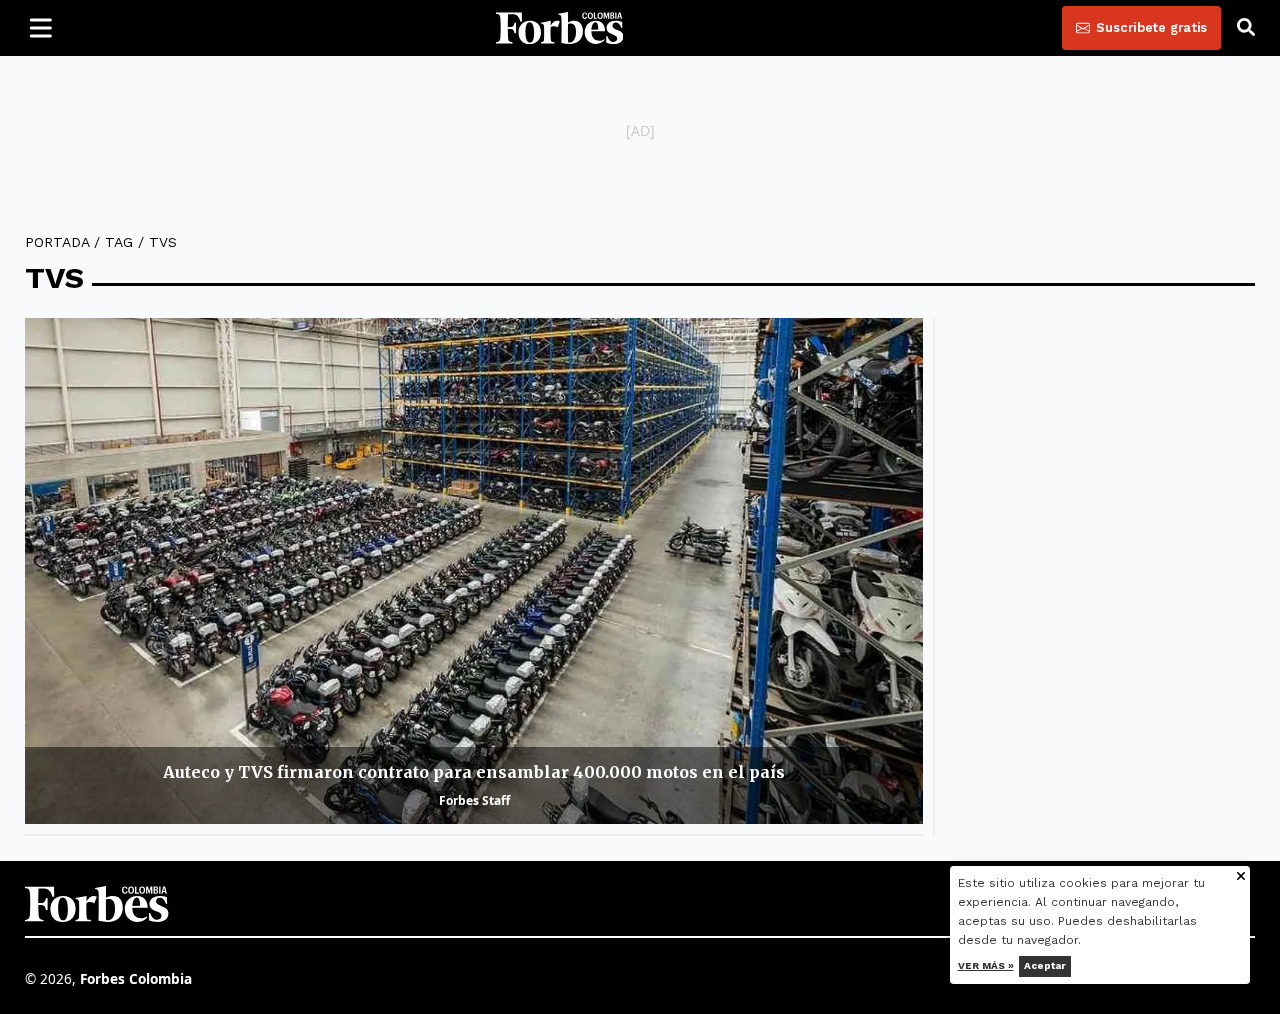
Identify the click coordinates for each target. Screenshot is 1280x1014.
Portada (57, 242)
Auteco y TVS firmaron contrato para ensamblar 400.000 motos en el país (474, 772)
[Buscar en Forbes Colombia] (1246, 28)
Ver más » (986, 965)
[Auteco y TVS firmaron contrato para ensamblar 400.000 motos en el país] (474, 570)
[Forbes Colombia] (560, 28)
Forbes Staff (474, 800)
